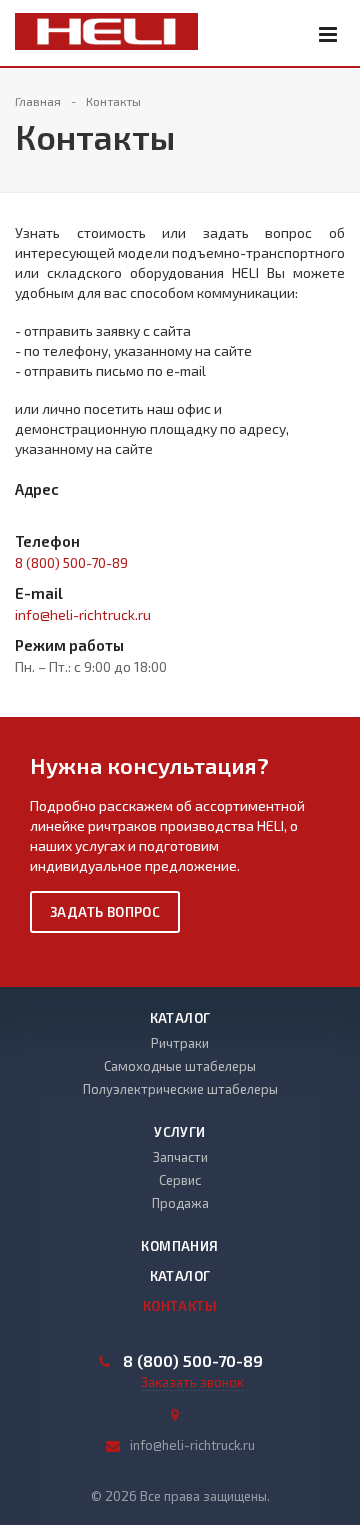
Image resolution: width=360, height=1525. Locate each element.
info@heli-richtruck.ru (83, 614)
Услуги (179, 1132)
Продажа (180, 1203)
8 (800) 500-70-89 (71, 562)
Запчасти (180, 1157)
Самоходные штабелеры (180, 1066)
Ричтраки (180, 1043)
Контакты (180, 1306)
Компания (179, 1246)
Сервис (180, 1180)
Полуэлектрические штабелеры (180, 1089)
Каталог (180, 1018)
